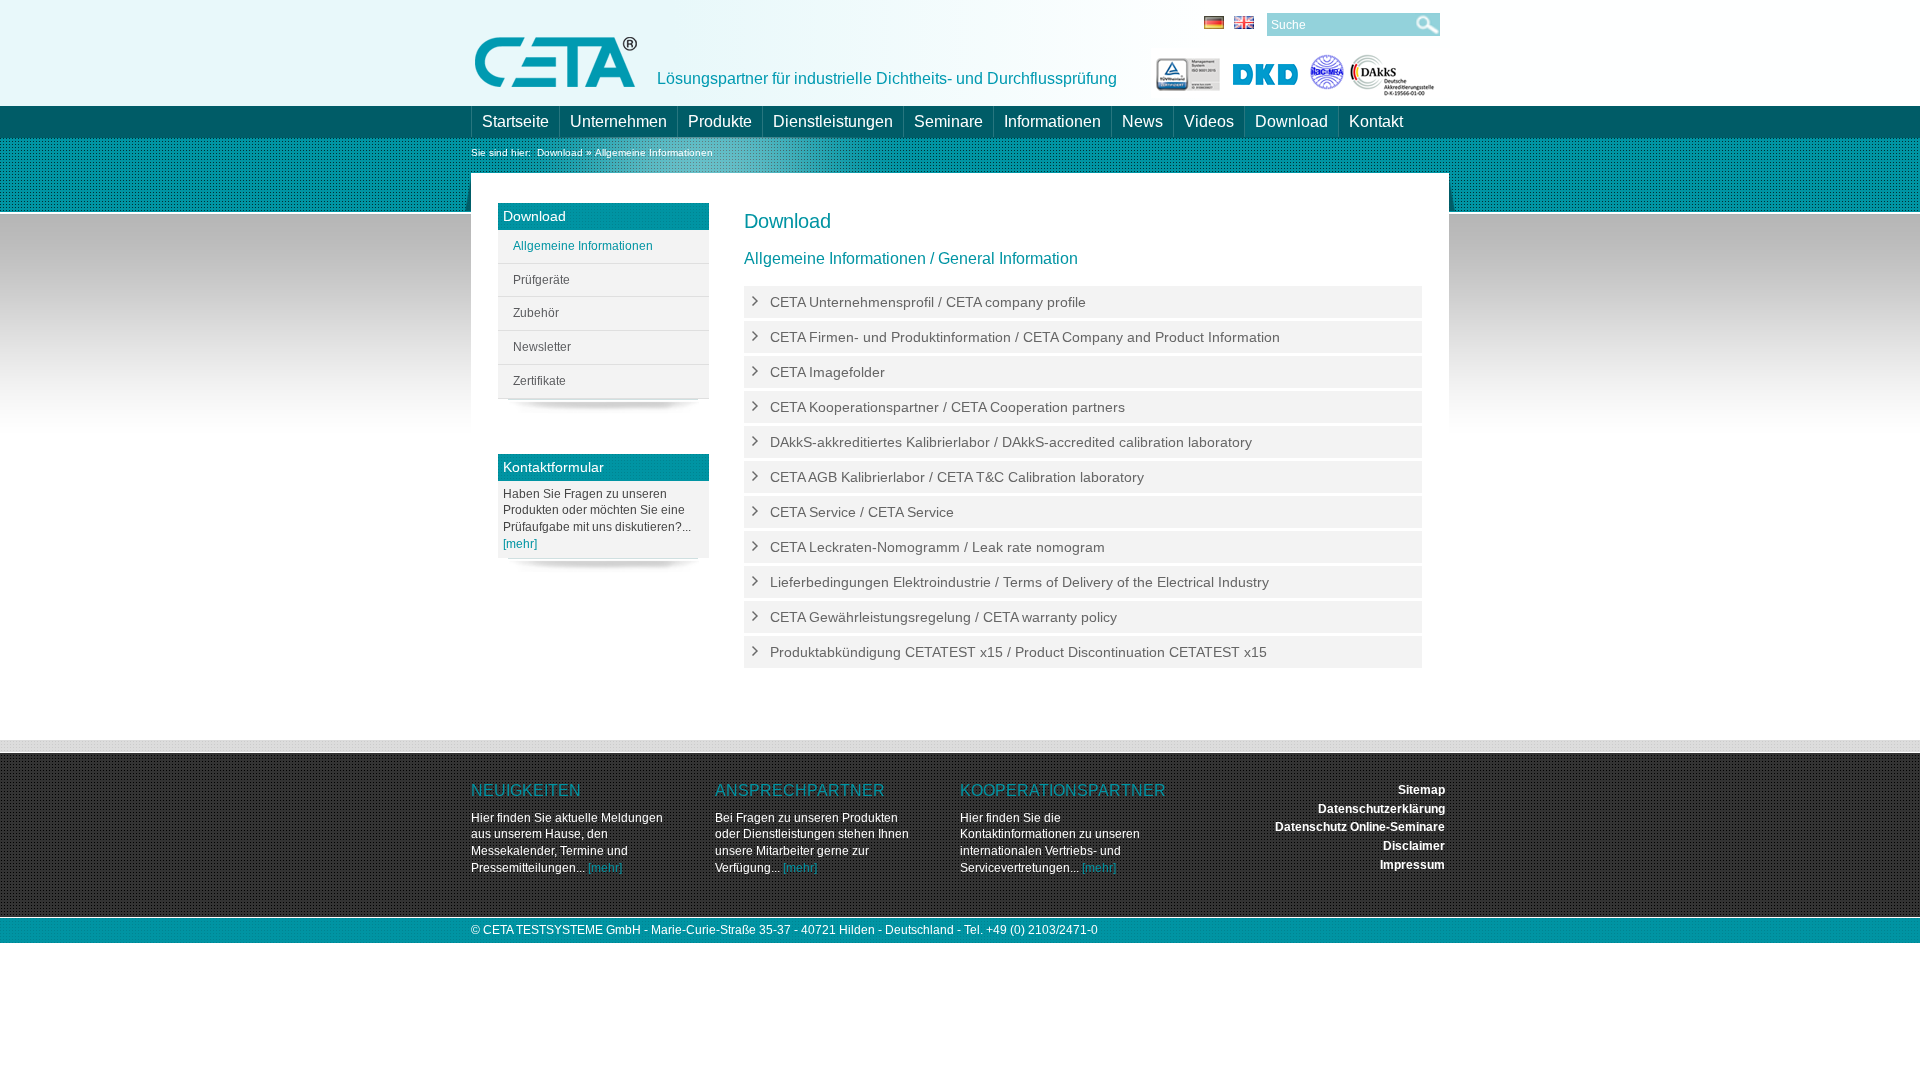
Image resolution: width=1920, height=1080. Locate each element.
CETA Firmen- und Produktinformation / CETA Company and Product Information (1025, 337)
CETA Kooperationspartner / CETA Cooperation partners (947, 407)
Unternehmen (618, 121)
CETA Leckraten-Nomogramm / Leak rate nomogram (937, 547)
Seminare (948, 121)
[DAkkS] (1372, 71)
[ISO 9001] (1185, 71)
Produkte (720, 121)
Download (1291, 121)
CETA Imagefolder (827, 372)
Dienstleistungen (833, 121)
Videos (1209, 121)
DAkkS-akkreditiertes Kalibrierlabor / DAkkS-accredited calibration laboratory (1011, 442)
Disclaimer (1414, 846)
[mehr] (520, 544)
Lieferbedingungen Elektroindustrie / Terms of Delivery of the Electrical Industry (1019, 582)
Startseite (515, 121)
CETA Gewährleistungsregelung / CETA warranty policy (943, 617)
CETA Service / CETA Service (862, 512)
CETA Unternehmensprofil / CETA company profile (928, 302)
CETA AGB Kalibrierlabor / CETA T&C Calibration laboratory (957, 477)
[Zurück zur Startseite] (556, 60)
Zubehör (536, 313)
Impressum (1412, 865)
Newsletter (542, 347)
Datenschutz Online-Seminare (1360, 827)
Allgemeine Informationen (654, 152)
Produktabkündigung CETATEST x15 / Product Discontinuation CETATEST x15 (1018, 652)
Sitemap (1421, 790)
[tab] (1083, 302)
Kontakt (1376, 121)
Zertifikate (539, 381)
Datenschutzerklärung (1381, 809)
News (1142, 121)
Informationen (1052, 121)
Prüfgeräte (541, 280)
